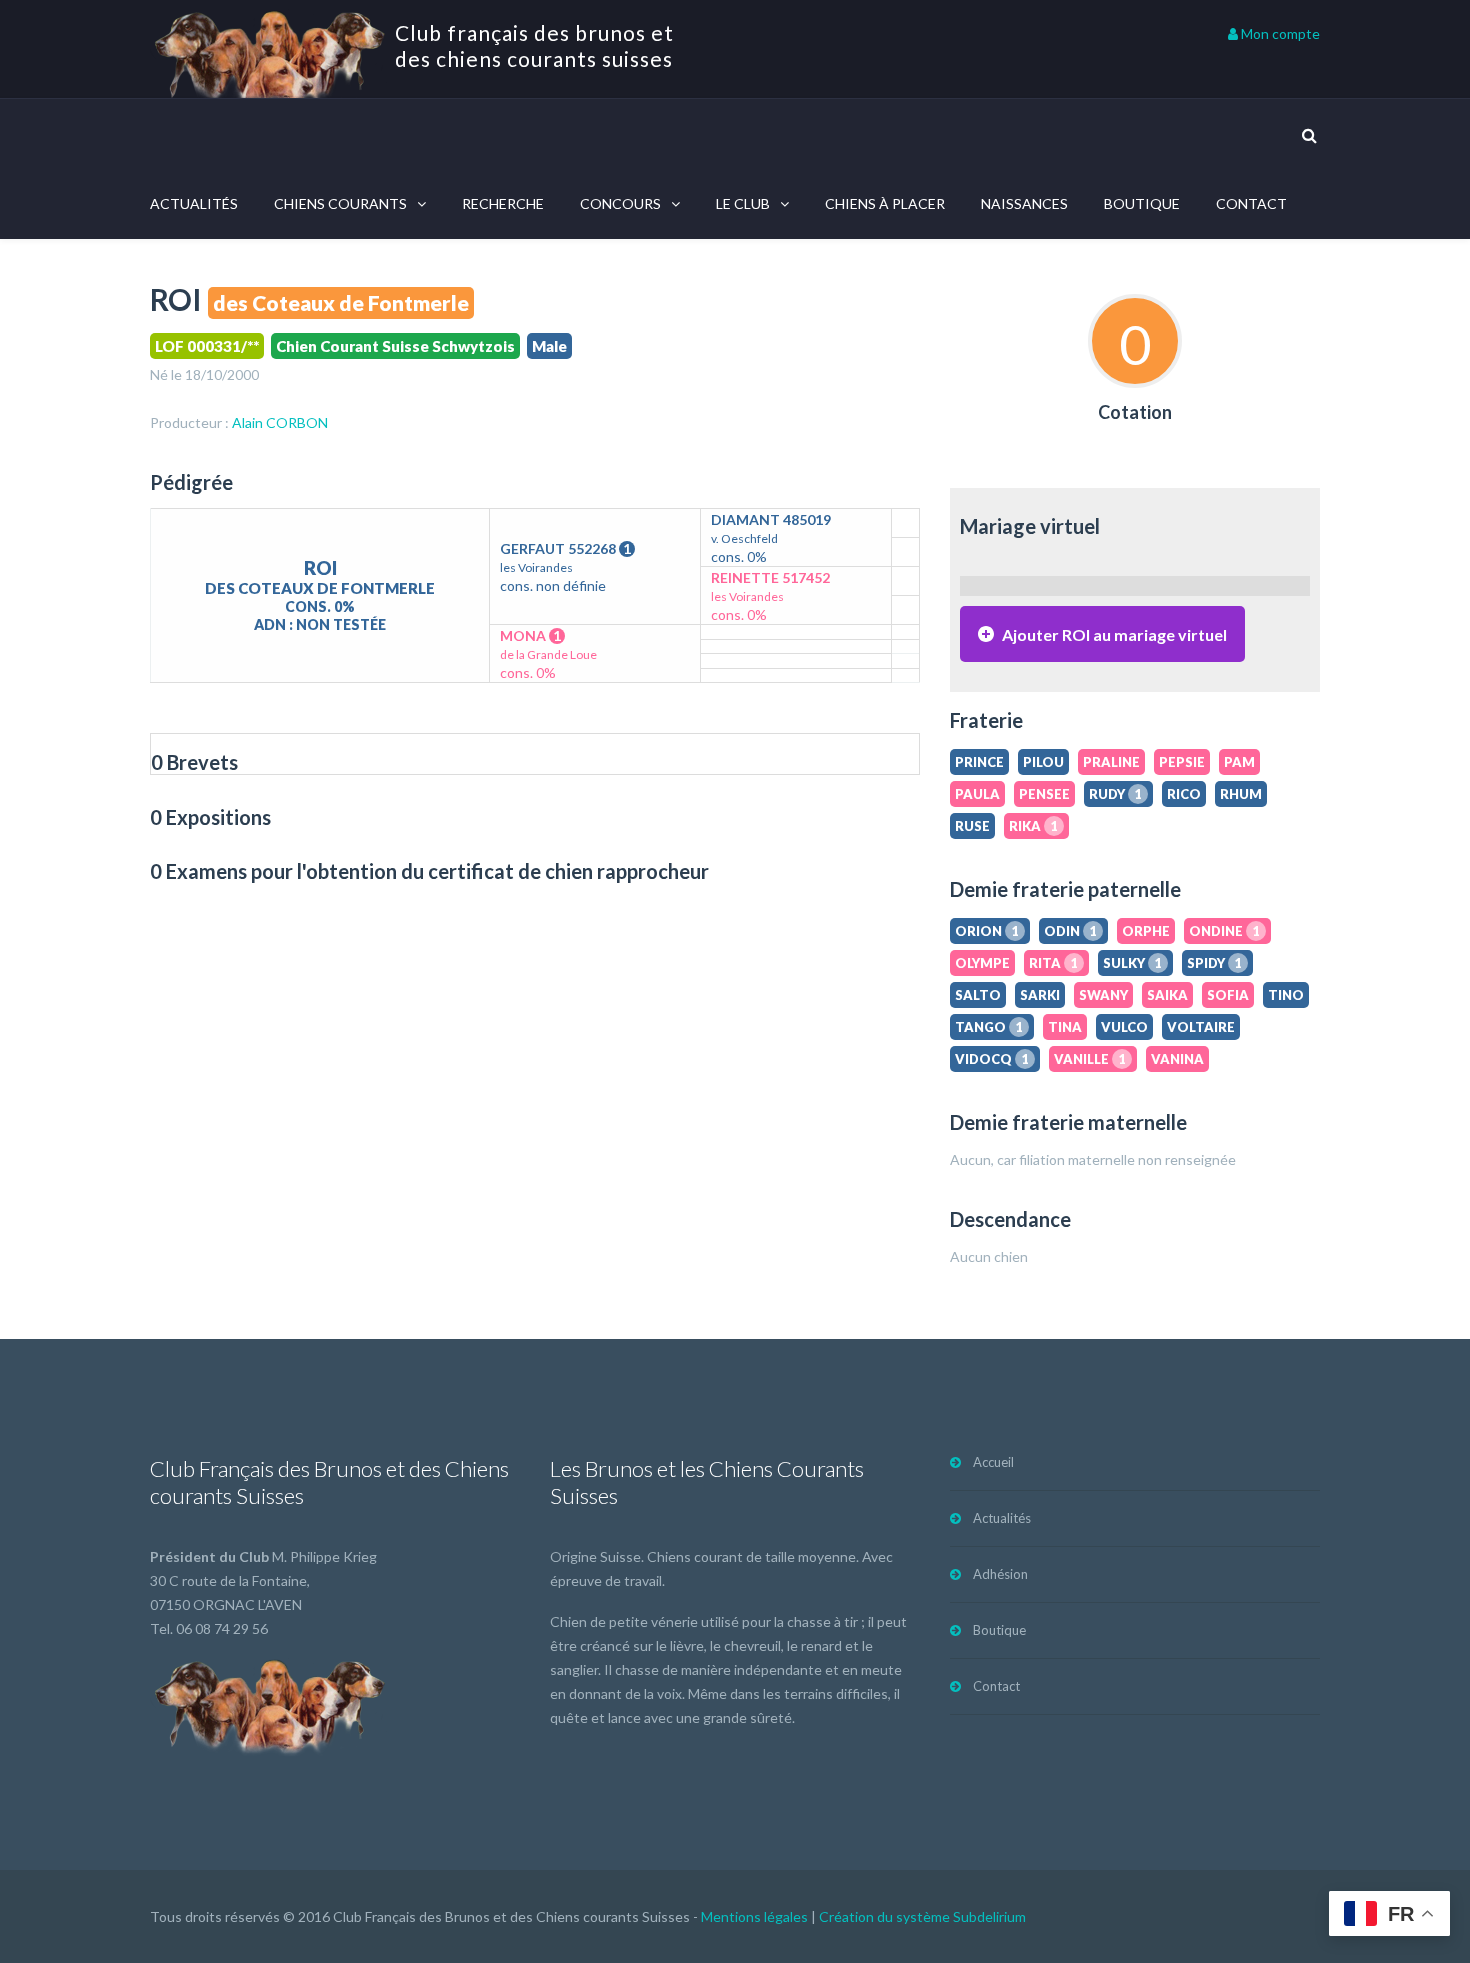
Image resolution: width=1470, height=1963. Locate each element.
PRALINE (1111, 762)
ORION (987, 931)
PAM (1239, 762)
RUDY (1115, 794)
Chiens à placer (885, 203)
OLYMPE (982, 963)
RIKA (1033, 826)
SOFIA (1228, 995)
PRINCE (979, 762)
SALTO (978, 995)
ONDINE (1224, 931)
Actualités (194, 203)
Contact (1251, 203)
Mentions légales (754, 1916)
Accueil (993, 1462)
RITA (1053, 963)
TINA (1065, 1027)
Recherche (503, 203)
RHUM (1241, 794)
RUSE (972, 826)
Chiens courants (340, 203)
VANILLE (1090, 1059)
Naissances (1024, 203)
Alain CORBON (280, 422)
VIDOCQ (992, 1059)
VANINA (1177, 1059)
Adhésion (1000, 1574)
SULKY (1132, 963)
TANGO (989, 1027)
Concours (620, 203)
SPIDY (1214, 963)
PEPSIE (1182, 762)
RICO (1184, 794)
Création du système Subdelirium (922, 1916)
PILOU (1043, 762)
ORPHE (1146, 931)
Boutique (1142, 203)
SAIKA (1167, 995)
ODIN (1070, 931)
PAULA (977, 794)
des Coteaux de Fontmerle (341, 302)
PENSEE (1044, 794)
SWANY (1103, 995)
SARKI (1040, 995)
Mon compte (1279, 33)
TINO (1286, 995)
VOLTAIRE (1201, 1027)
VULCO (1124, 1027)
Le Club (743, 203)
